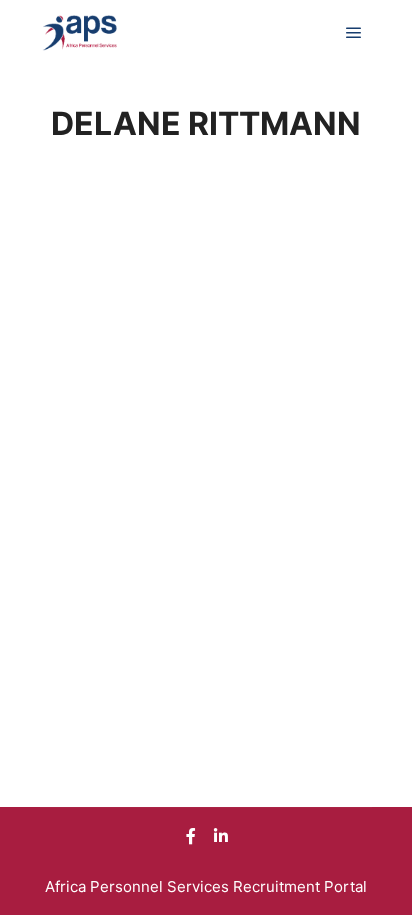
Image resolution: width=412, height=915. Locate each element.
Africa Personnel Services (139, 886)
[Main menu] (354, 33)
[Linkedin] (221, 836)
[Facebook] (191, 836)
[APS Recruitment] (80, 33)
